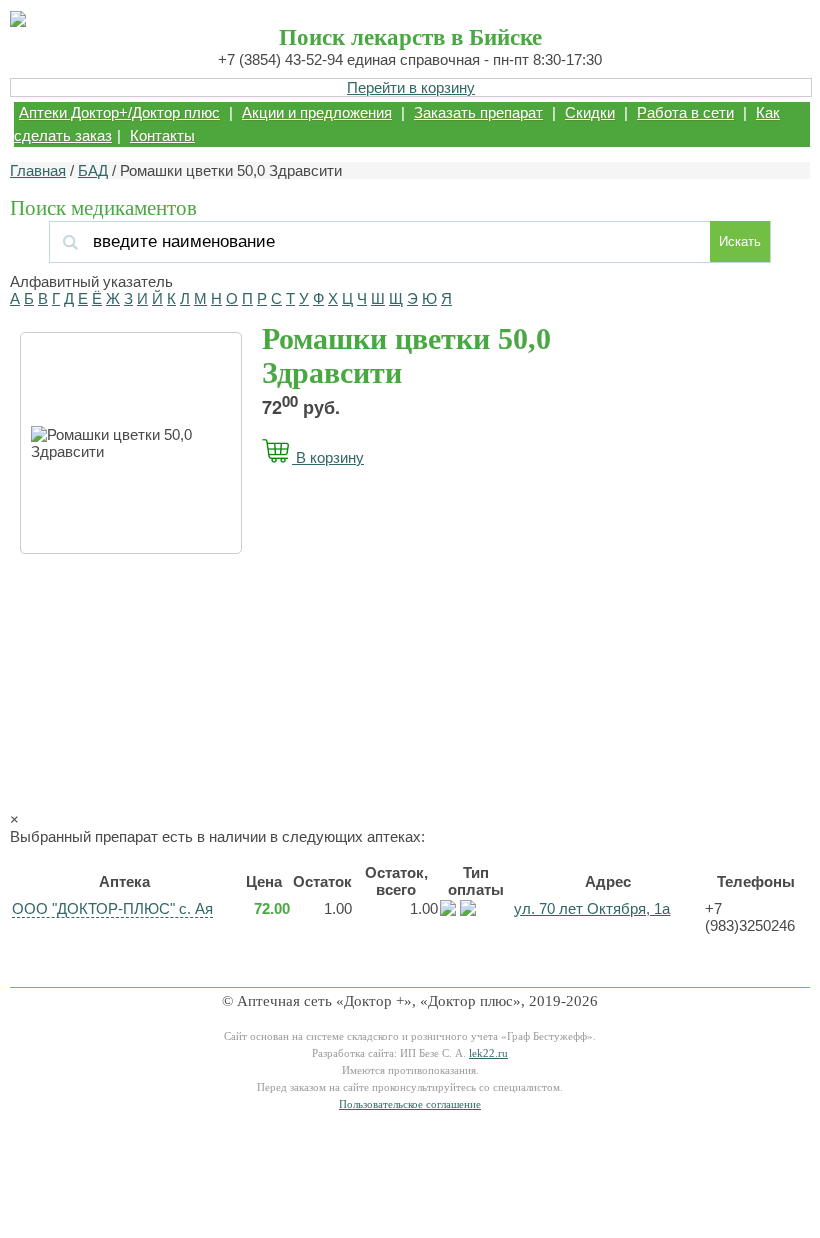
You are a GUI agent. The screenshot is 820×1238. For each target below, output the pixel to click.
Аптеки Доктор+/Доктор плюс (119, 112)
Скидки (590, 112)
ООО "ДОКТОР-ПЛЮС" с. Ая (112, 908)
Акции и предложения (317, 112)
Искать (740, 241)
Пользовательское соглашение (410, 1104)
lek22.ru (488, 1053)
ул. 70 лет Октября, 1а (592, 908)
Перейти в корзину (411, 87)
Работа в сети (685, 112)
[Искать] (193, 241)
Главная (38, 170)
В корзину (328, 457)
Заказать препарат (478, 112)
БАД (93, 170)
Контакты (162, 135)
